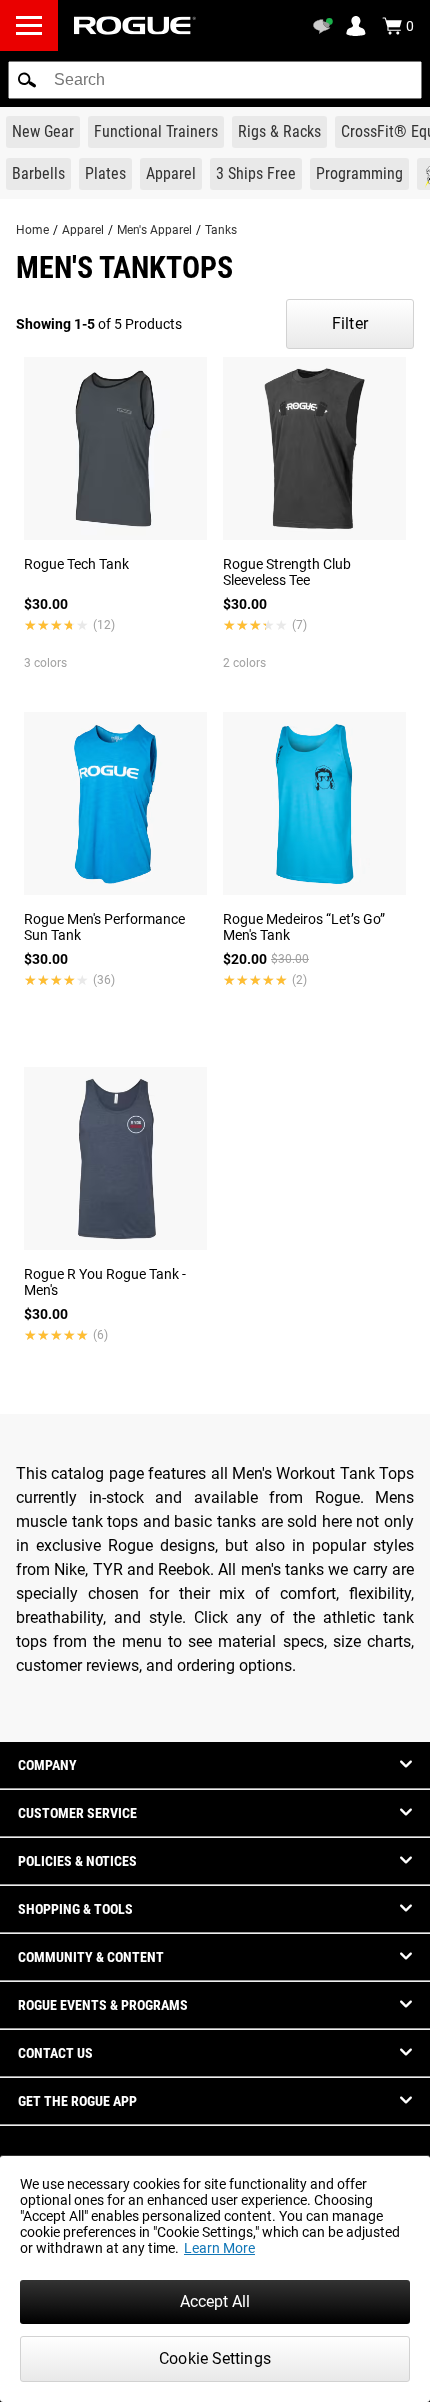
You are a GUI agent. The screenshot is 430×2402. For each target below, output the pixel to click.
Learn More (219, 2248)
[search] (215, 80)
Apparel (83, 230)
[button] (27, 80)
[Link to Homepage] (135, 25)
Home (32, 230)
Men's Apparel (154, 230)
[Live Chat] (326, 26)
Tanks (221, 230)
